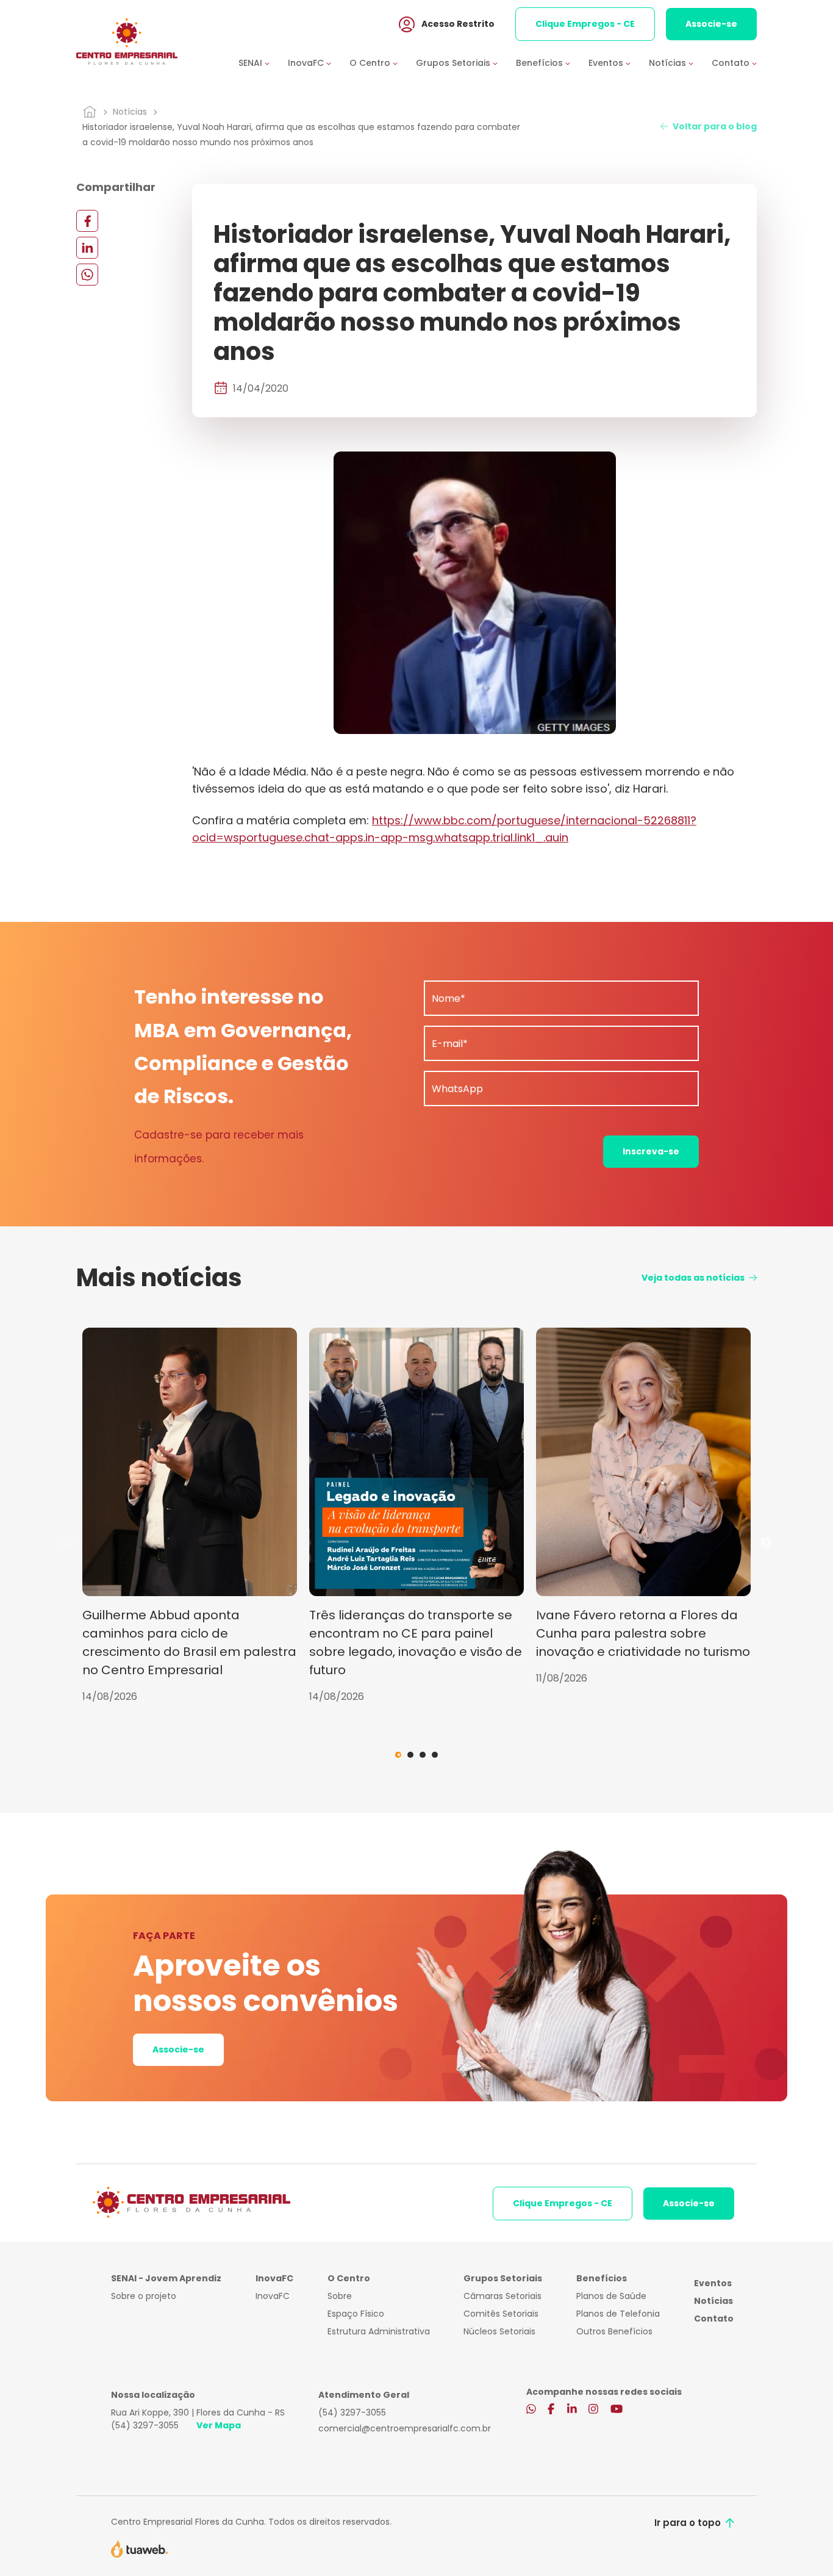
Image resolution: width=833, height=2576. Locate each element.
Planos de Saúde (611, 2296)
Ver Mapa (219, 2425)
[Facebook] (87, 221)
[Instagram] (593, 2410)
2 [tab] (410, 1755)
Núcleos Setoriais (499, 2331)
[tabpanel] (190, 1516)
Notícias (130, 112)
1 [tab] (398, 1755)
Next (766, 1543)
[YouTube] (617, 2410)
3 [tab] (423, 1755)
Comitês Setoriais (501, 2314)
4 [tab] (435, 1755)
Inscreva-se (651, 1151)
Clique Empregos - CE (585, 24)
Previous (67, 1543)
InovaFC (273, 2296)
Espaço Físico (356, 2314)
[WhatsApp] (87, 274)
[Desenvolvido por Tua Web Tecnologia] (139, 2548)
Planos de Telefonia (618, 2314)
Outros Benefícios (614, 2331)
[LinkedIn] (87, 247)
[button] (263, 63)
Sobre (340, 2296)
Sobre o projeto (144, 2296)
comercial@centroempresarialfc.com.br (405, 2428)
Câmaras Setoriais (502, 2296)
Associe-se (711, 24)
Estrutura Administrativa (379, 2331)
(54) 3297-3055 (145, 2425)
